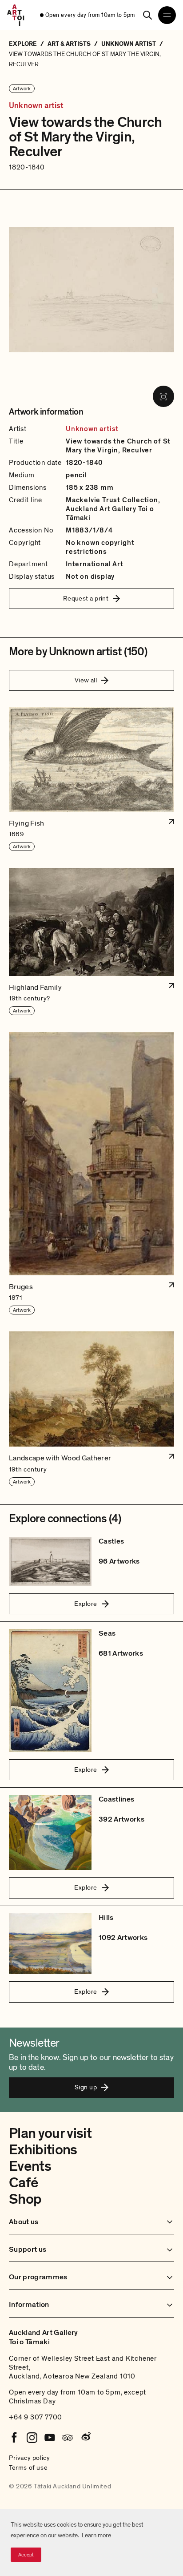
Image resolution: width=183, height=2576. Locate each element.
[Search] (147, 15)
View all (86, 680)
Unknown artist (36, 106)
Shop (25, 2199)
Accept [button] (26, 2555)
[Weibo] (85, 2438)
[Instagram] (32, 2438)
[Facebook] (14, 2438)
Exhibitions (43, 2150)
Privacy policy (29, 2458)
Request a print (86, 598)
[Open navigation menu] (167, 15)
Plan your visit (50, 2133)
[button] (91, 779)
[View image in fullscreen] (163, 396)
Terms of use (28, 2467)
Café (23, 2183)
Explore (86, 1604)
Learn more (96, 2535)
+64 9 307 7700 (36, 2417)
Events (30, 2166)
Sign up (86, 2087)
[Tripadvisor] (68, 2438)
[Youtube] (50, 2438)
